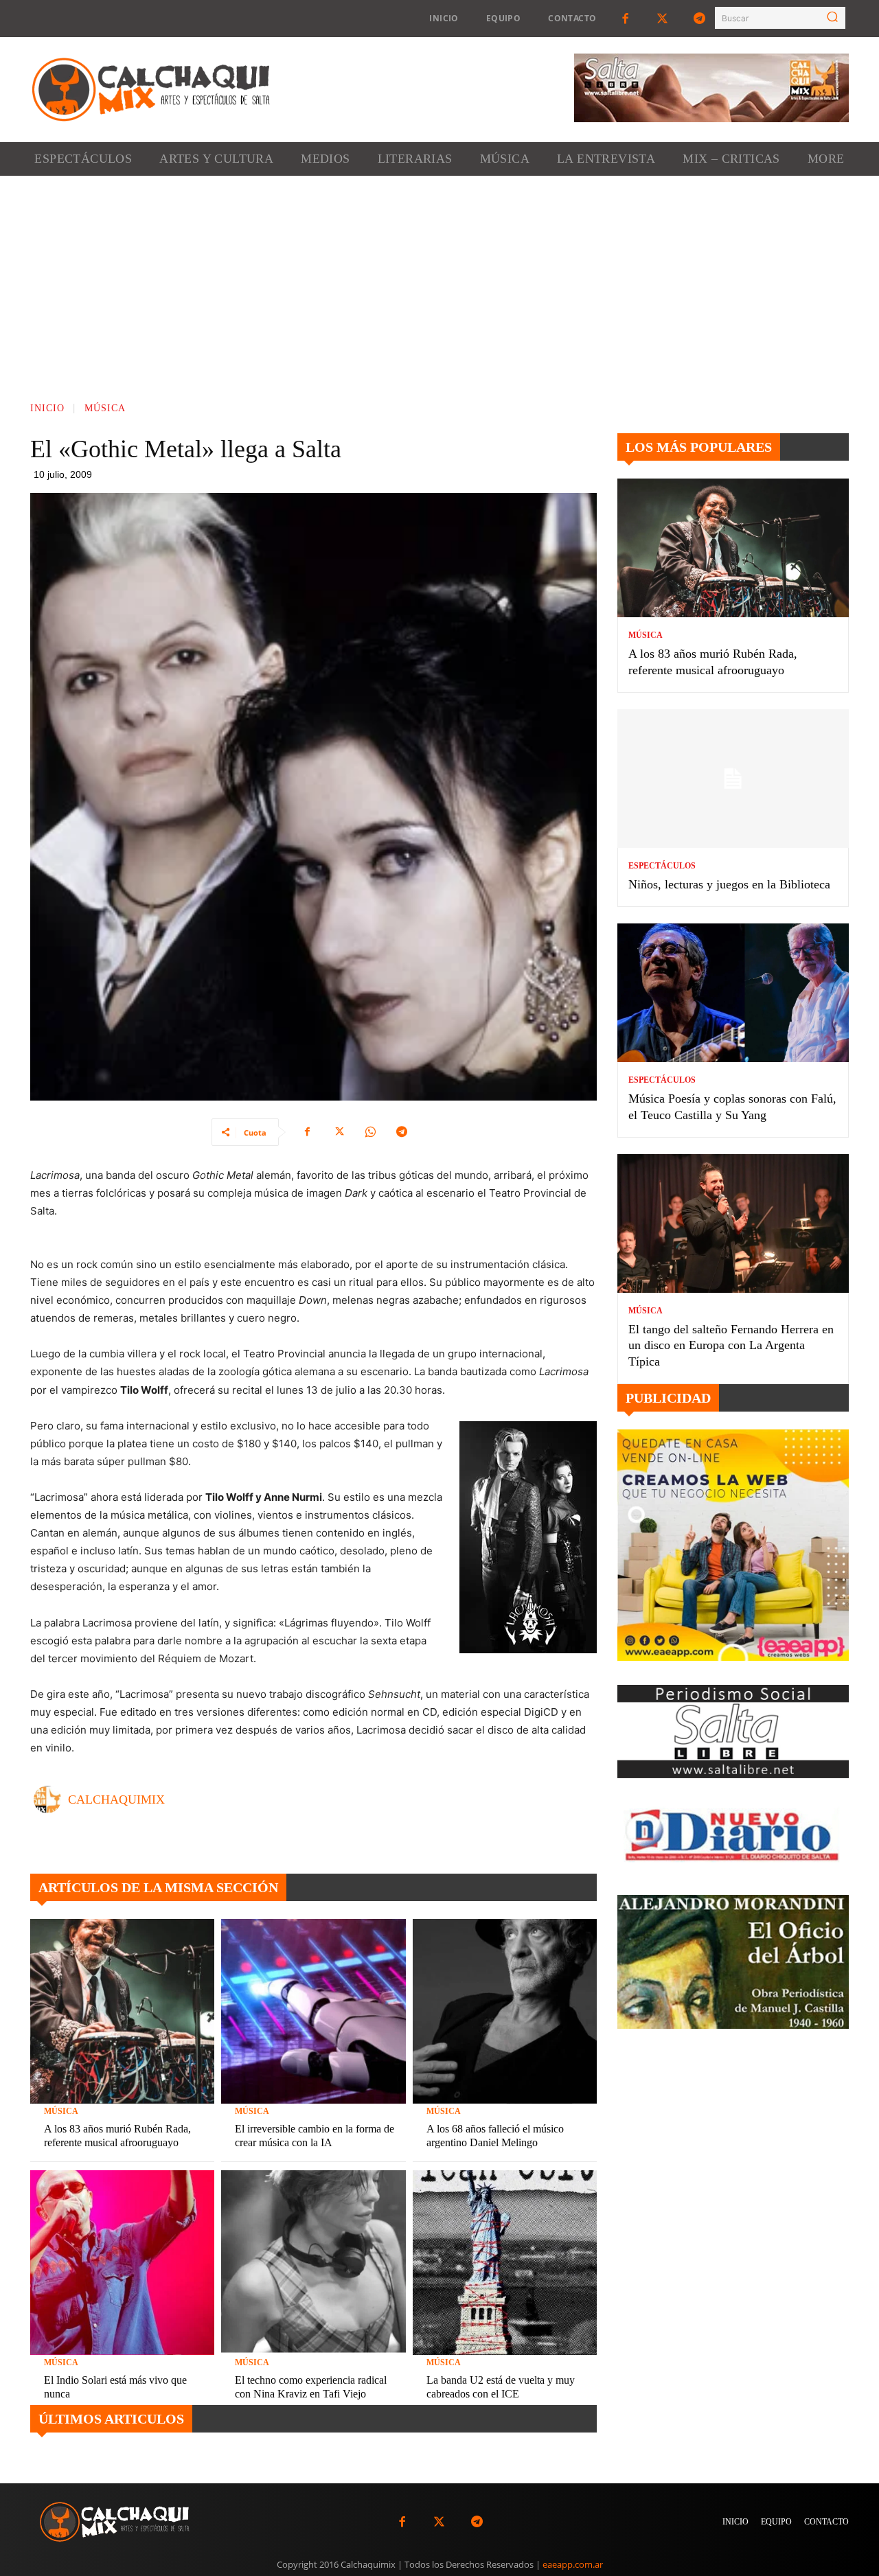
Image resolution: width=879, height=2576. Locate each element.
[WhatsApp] (370, 1132)
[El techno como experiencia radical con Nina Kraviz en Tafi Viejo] (313, 2262)
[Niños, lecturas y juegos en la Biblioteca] (733, 779)
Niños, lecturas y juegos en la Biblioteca (729, 884)
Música (105, 408)
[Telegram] (700, 19)
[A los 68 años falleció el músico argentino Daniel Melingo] (505, 2011)
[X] (339, 1132)
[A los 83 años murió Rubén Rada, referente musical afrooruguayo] (122, 2011)
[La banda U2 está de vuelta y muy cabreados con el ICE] (505, 2262)
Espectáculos (662, 866)
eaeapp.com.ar (573, 2564)
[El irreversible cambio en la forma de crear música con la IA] (313, 2011)
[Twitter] (663, 19)
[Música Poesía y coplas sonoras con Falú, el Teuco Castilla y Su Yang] (733, 993)
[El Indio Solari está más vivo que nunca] (122, 2262)
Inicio (47, 408)
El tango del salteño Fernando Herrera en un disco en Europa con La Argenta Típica (731, 1345)
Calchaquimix (116, 1799)
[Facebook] (625, 19)
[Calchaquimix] (51, 1799)
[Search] (832, 18)
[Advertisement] (439, 279)
